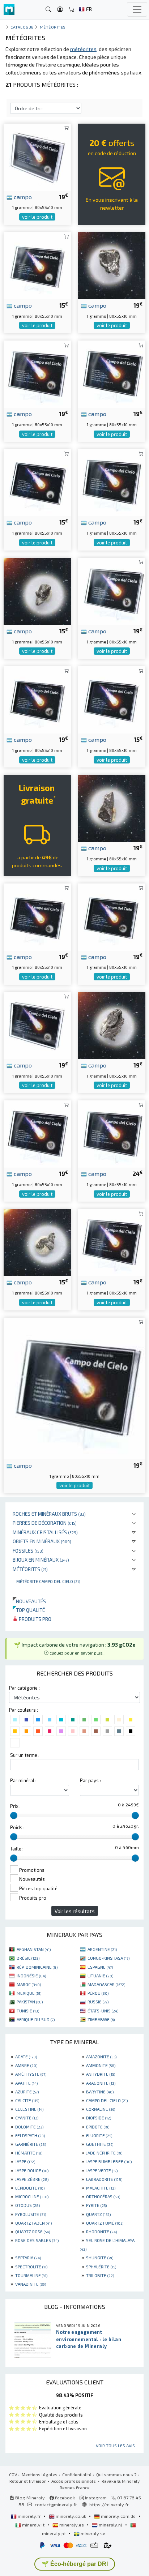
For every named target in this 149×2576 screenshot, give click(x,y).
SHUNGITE (100, 2258)
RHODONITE (101, 2231)
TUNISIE (28, 2011)
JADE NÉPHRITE (104, 2153)
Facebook (64, 2498)
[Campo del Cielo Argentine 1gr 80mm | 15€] (37, 265)
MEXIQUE (29, 1993)
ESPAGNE (100, 1967)
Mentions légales (40, 2474)
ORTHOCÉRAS (103, 2196)
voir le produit (37, 217)
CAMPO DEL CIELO (107, 2100)
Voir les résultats (75, 1911)
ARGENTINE (102, 1949)
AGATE (26, 2057)
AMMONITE (101, 2065)
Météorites (30, 1569)
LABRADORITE (104, 2179)
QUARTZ (98, 2214)
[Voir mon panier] (72, 10)
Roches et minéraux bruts (49, 1514)
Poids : (17, 1827)
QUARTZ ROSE (33, 2231)
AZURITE (27, 2092)
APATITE (26, 2083)
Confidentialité (77, 2474)
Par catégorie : (24, 1688)
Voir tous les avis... (117, 2446)
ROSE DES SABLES (37, 2240)
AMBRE (26, 2065)
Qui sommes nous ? (116, 2474)
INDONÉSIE (31, 1976)
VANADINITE (31, 2284)
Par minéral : (23, 1780)
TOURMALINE (31, 2275)
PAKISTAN (30, 2002)
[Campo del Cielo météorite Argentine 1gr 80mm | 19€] (112, 482)
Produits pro (35, 1619)
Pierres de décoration (45, 1523)
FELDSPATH (30, 2135)
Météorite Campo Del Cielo (48, 1581)
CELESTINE (29, 2109)
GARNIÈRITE (31, 2144)
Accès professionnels (74, 2481)
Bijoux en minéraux (41, 1560)
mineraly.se (92, 2533)
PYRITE (96, 2205)
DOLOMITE (29, 2127)
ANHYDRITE (101, 2074)
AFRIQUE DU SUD (36, 2019)
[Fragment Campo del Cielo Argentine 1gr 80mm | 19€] (37, 373)
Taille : (17, 1849)
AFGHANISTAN (34, 1949)
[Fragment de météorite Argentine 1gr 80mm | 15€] (37, 590)
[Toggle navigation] (137, 9)
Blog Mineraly (29, 2498)
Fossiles (28, 1551)
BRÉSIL (28, 1958)
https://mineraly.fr (109, 2504)
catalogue (22, 27)
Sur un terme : (25, 1755)
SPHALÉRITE (101, 2267)
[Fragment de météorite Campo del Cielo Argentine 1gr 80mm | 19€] (37, 916)
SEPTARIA (28, 2258)
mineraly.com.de (118, 2516)
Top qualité (29, 1610)
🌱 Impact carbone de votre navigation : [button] (75, 1648)
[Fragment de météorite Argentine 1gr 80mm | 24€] (112, 1133)
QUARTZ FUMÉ (105, 2223)
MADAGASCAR (106, 1984)
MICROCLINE (32, 2196)
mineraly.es (72, 2525)
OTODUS (27, 2205)
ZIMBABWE (101, 2019)
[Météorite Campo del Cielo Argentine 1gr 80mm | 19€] (37, 156)
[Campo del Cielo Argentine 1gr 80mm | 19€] (112, 373)
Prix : (15, 1806)
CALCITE (27, 2100)
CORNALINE (101, 2109)
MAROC (29, 1984)
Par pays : (90, 1780)
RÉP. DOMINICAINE (37, 1967)
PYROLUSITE (31, 2214)
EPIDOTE (98, 2127)
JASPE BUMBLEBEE (109, 2161)
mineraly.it (33, 2525)
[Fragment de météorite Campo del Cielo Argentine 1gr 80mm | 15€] (37, 1242)
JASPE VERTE (102, 2170)
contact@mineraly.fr (56, 2504)
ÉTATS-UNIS (103, 2011)
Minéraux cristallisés (45, 1532)
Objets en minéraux (42, 1541)
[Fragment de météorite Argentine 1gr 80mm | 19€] (112, 265)
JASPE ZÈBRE (32, 2179)
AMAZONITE (101, 2057)
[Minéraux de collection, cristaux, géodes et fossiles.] (9, 10)
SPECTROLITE (31, 2267)
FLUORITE (99, 2135)
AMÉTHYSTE (31, 2074)
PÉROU (98, 1993)
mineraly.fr (29, 2516)
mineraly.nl (110, 2525)
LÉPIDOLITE (30, 2188)
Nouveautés (29, 1601)
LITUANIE (100, 1976)
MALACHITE (101, 2188)
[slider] (14, 1815)
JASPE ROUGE (32, 2170)
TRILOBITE (100, 2275)
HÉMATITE (29, 2153)
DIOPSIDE (99, 2118)
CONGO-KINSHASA (108, 1958)
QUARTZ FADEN (33, 2223)
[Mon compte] (60, 10)
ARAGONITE (101, 2083)
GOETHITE (100, 2144)
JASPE (25, 2161)
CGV (13, 2474)
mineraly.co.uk (71, 2516)
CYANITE (27, 2118)
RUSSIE (98, 2002)
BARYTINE (100, 2092)
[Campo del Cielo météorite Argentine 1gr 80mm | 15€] (112, 699)
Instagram (95, 2498)
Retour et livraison (28, 2481)
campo (22, 197)
